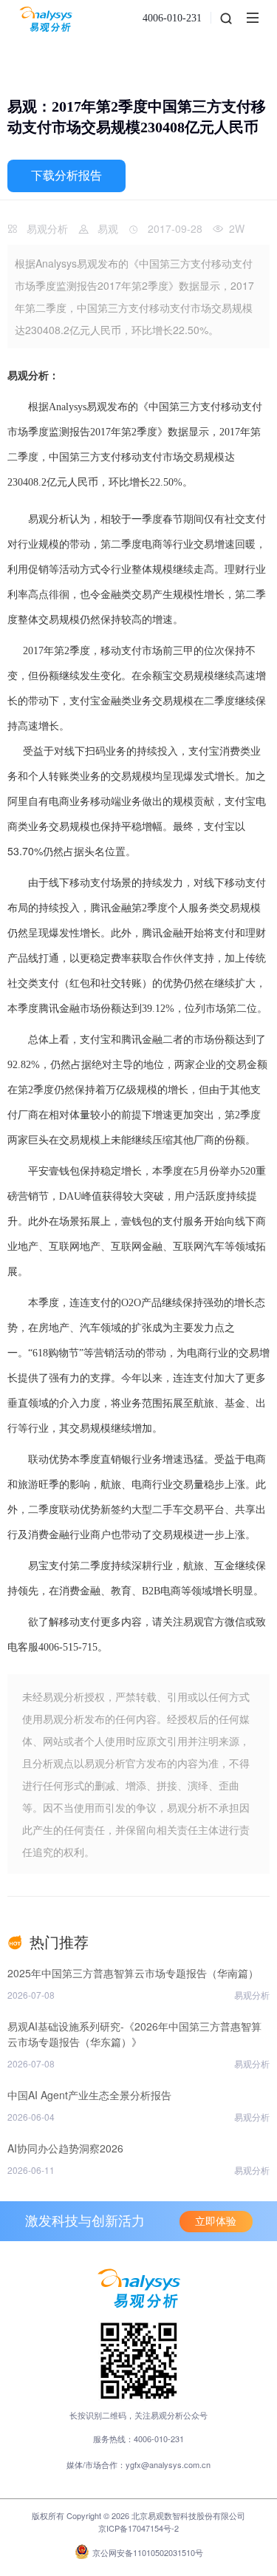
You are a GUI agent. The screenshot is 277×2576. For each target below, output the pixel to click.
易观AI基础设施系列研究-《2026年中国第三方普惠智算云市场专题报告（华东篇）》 (134, 2034)
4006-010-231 (172, 18)
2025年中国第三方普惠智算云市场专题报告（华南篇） (133, 1973)
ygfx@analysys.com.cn (168, 2464)
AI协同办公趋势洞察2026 (65, 2148)
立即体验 (216, 2222)
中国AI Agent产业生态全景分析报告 (89, 2095)
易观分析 (47, 228)
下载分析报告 (66, 176)
